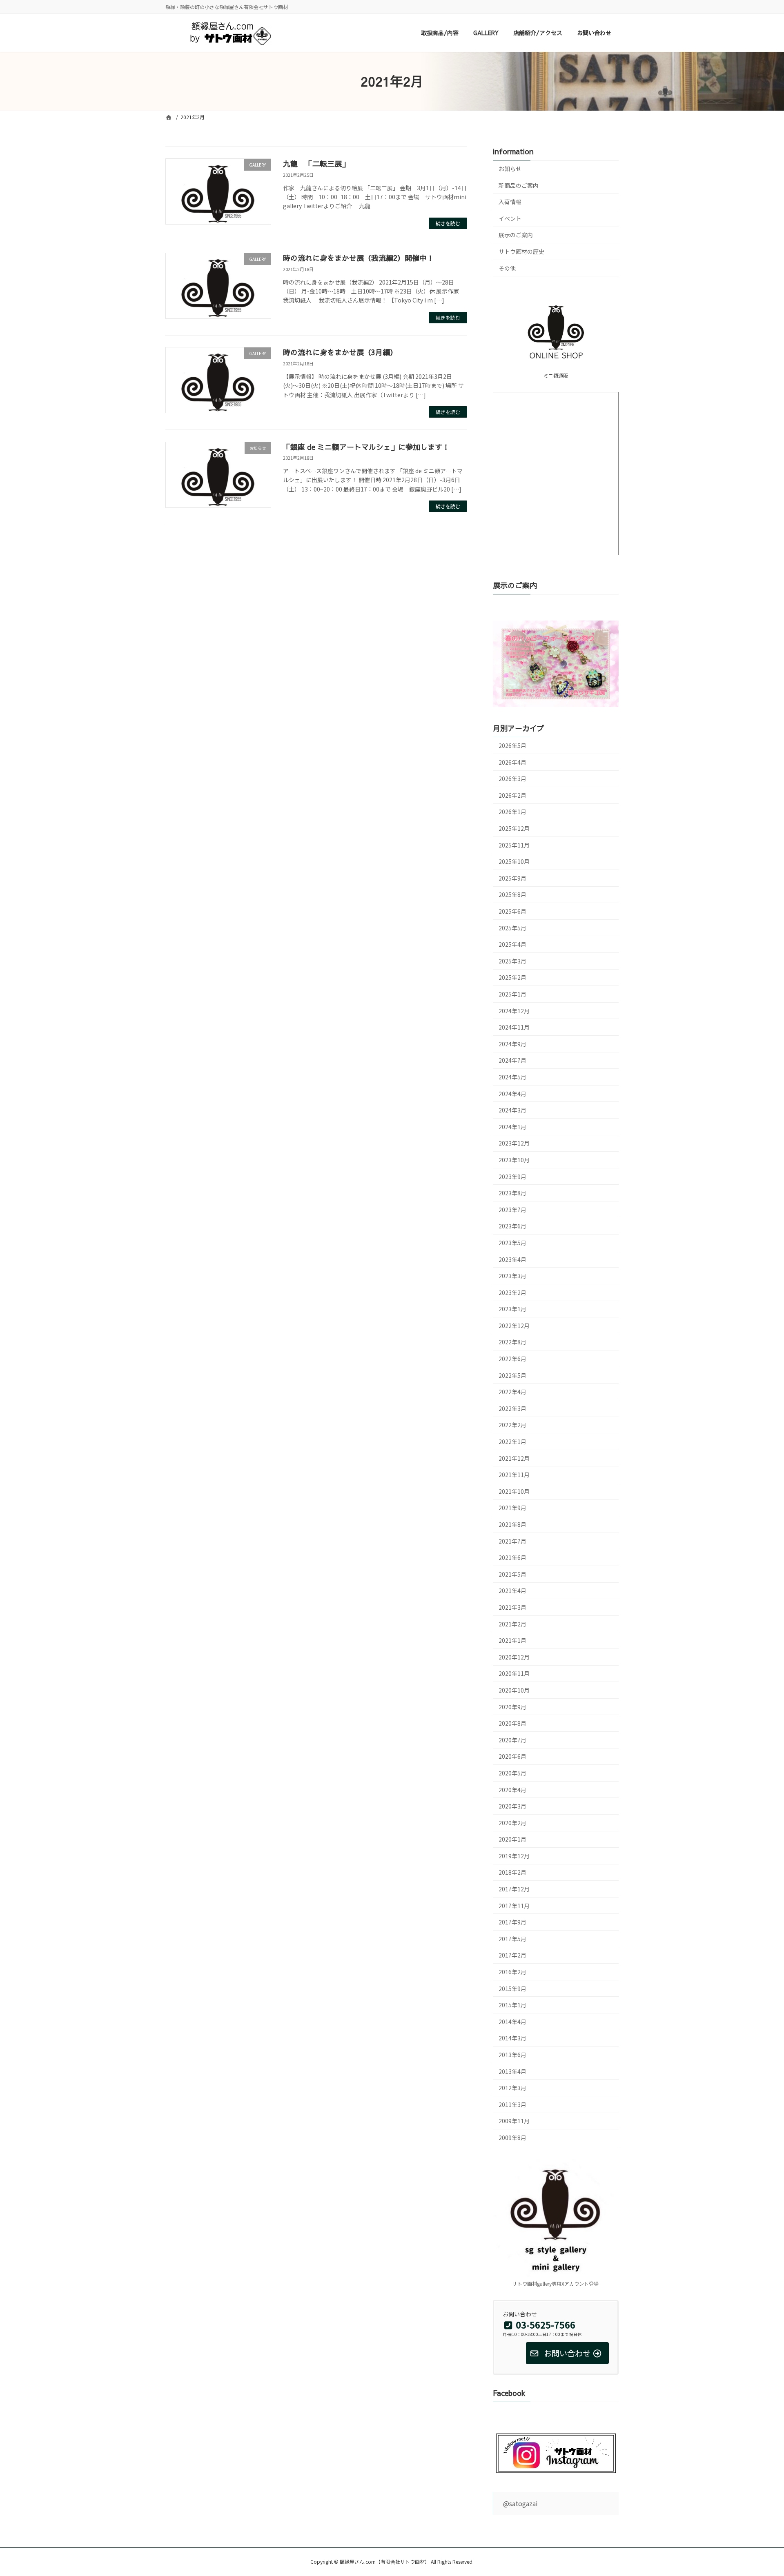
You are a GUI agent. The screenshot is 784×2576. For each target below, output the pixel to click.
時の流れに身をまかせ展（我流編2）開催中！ (359, 258)
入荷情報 (510, 202)
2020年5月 (512, 1773)
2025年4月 (512, 945)
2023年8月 (512, 1193)
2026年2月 (512, 795)
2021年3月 (512, 1607)
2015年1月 (512, 2005)
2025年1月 (512, 994)
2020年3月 (512, 1806)
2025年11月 (514, 845)
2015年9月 (512, 1989)
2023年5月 (512, 1243)
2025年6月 (512, 911)
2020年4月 (512, 1790)
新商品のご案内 (519, 185)
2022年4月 (512, 1392)
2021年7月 (512, 1541)
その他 (507, 268)
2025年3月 (512, 961)
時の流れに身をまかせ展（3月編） (340, 352)
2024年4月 (512, 1094)
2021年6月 (512, 1558)
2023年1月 (512, 1309)
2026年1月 (512, 812)
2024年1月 (512, 1127)
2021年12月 (514, 1458)
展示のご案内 (516, 235)
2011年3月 (512, 2104)
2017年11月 (514, 1906)
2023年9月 (512, 1177)
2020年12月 (514, 1657)
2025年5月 (512, 928)
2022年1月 (512, 1441)
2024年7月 (512, 1061)
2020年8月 (512, 1724)
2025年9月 (512, 878)
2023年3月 (512, 1276)
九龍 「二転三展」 (316, 164)
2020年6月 (512, 1757)
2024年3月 (512, 1110)
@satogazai (520, 2503)
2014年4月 (512, 2022)
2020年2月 (512, 1823)
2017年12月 (514, 1889)
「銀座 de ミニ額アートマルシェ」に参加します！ (366, 447)
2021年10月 (514, 1491)
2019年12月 (514, 1856)
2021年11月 (514, 1475)
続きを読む (448, 223)
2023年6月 (512, 1226)
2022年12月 (514, 1326)
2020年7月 (512, 1740)
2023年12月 (514, 1143)
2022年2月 (512, 1425)
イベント (510, 218)
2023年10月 (514, 1160)
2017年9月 (512, 1922)
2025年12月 (514, 828)
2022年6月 (512, 1359)
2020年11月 (514, 1674)
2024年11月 (514, 1028)
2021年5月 (512, 1574)
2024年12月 (514, 1011)
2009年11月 (514, 2121)
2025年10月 (514, 862)
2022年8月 (512, 1342)
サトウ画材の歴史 (521, 251)
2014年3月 (512, 2038)
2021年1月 (512, 1641)
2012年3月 (512, 2088)
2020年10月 (514, 1690)
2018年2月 (512, 1873)
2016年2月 (512, 1972)
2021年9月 (512, 1508)
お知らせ (510, 169)
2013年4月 (512, 2071)
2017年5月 (512, 1939)
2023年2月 (512, 1292)
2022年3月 (512, 1408)
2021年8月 (512, 1524)
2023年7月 (512, 1210)
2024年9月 (512, 1044)
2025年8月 (512, 895)
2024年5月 (512, 1077)
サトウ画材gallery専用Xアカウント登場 (556, 2284)
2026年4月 (512, 762)
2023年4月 (512, 1259)
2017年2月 (512, 1955)
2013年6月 (512, 2055)
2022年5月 (512, 1375)
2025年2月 (512, 978)
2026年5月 (512, 745)
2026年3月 (512, 779)
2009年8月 (512, 2138)
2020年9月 (512, 1707)
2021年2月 (512, 1624)
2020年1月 (512, 1840)
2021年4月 (512, 1591)
